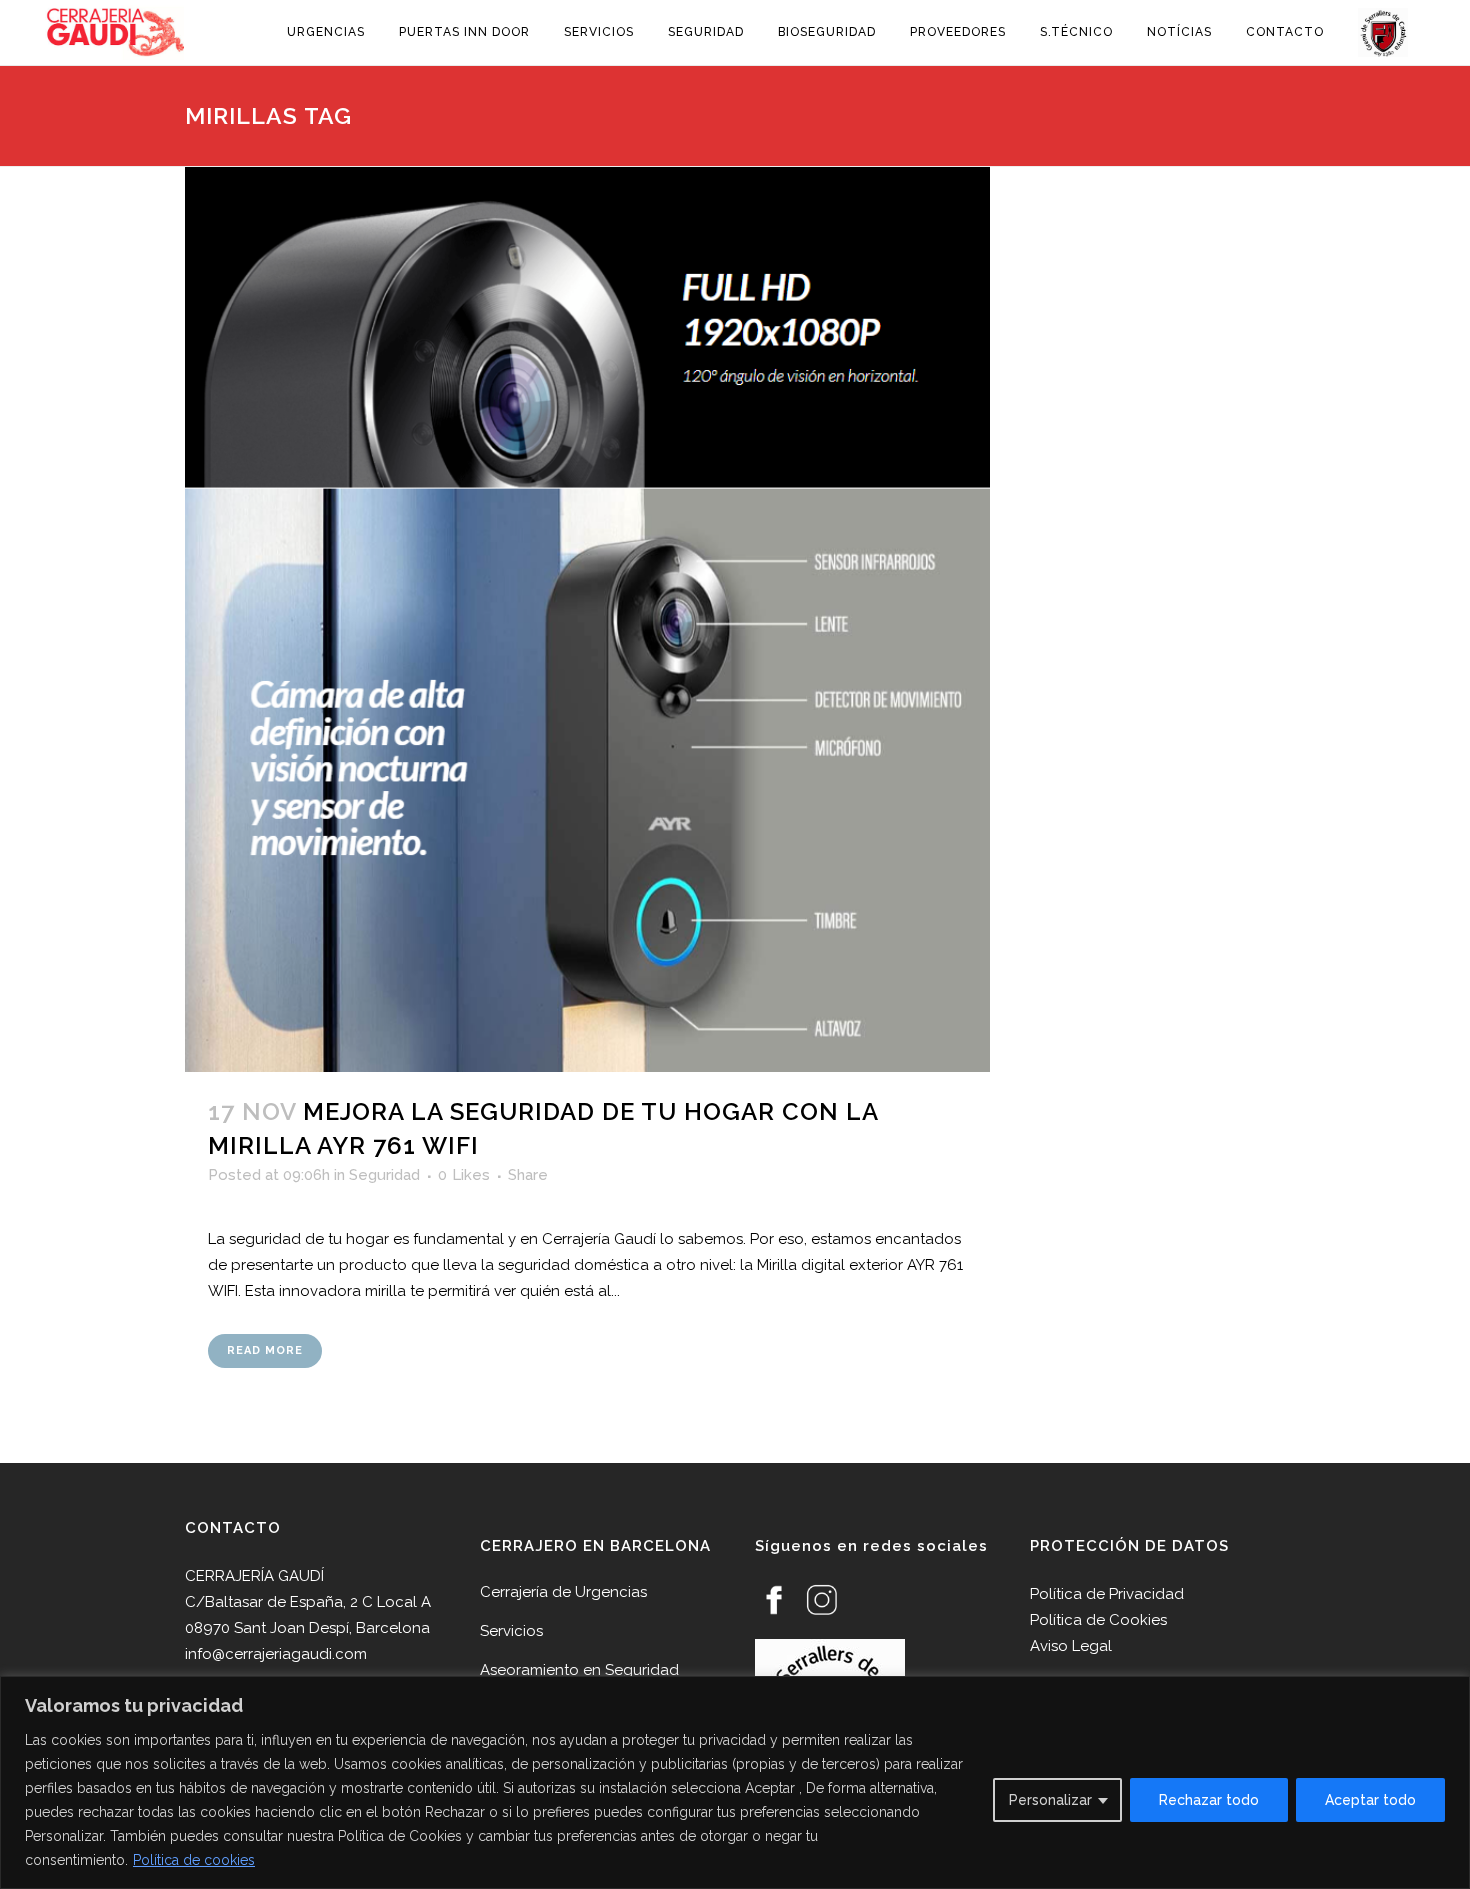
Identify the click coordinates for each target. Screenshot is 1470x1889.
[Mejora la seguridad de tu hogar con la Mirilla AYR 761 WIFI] (587, 619)
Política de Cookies (1098, 1620)
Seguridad (384, 1175)
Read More (265, 1350)
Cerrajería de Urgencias (563, 1592)
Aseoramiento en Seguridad (579, 1670)
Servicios (511, 1631)
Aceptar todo (1370, 1800)
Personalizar (1050, 1800)
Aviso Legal (1071, 1646)
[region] (735, 1782)
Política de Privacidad (1107, 1594)
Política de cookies (194, 1860)
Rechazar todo (1209, 1800)
